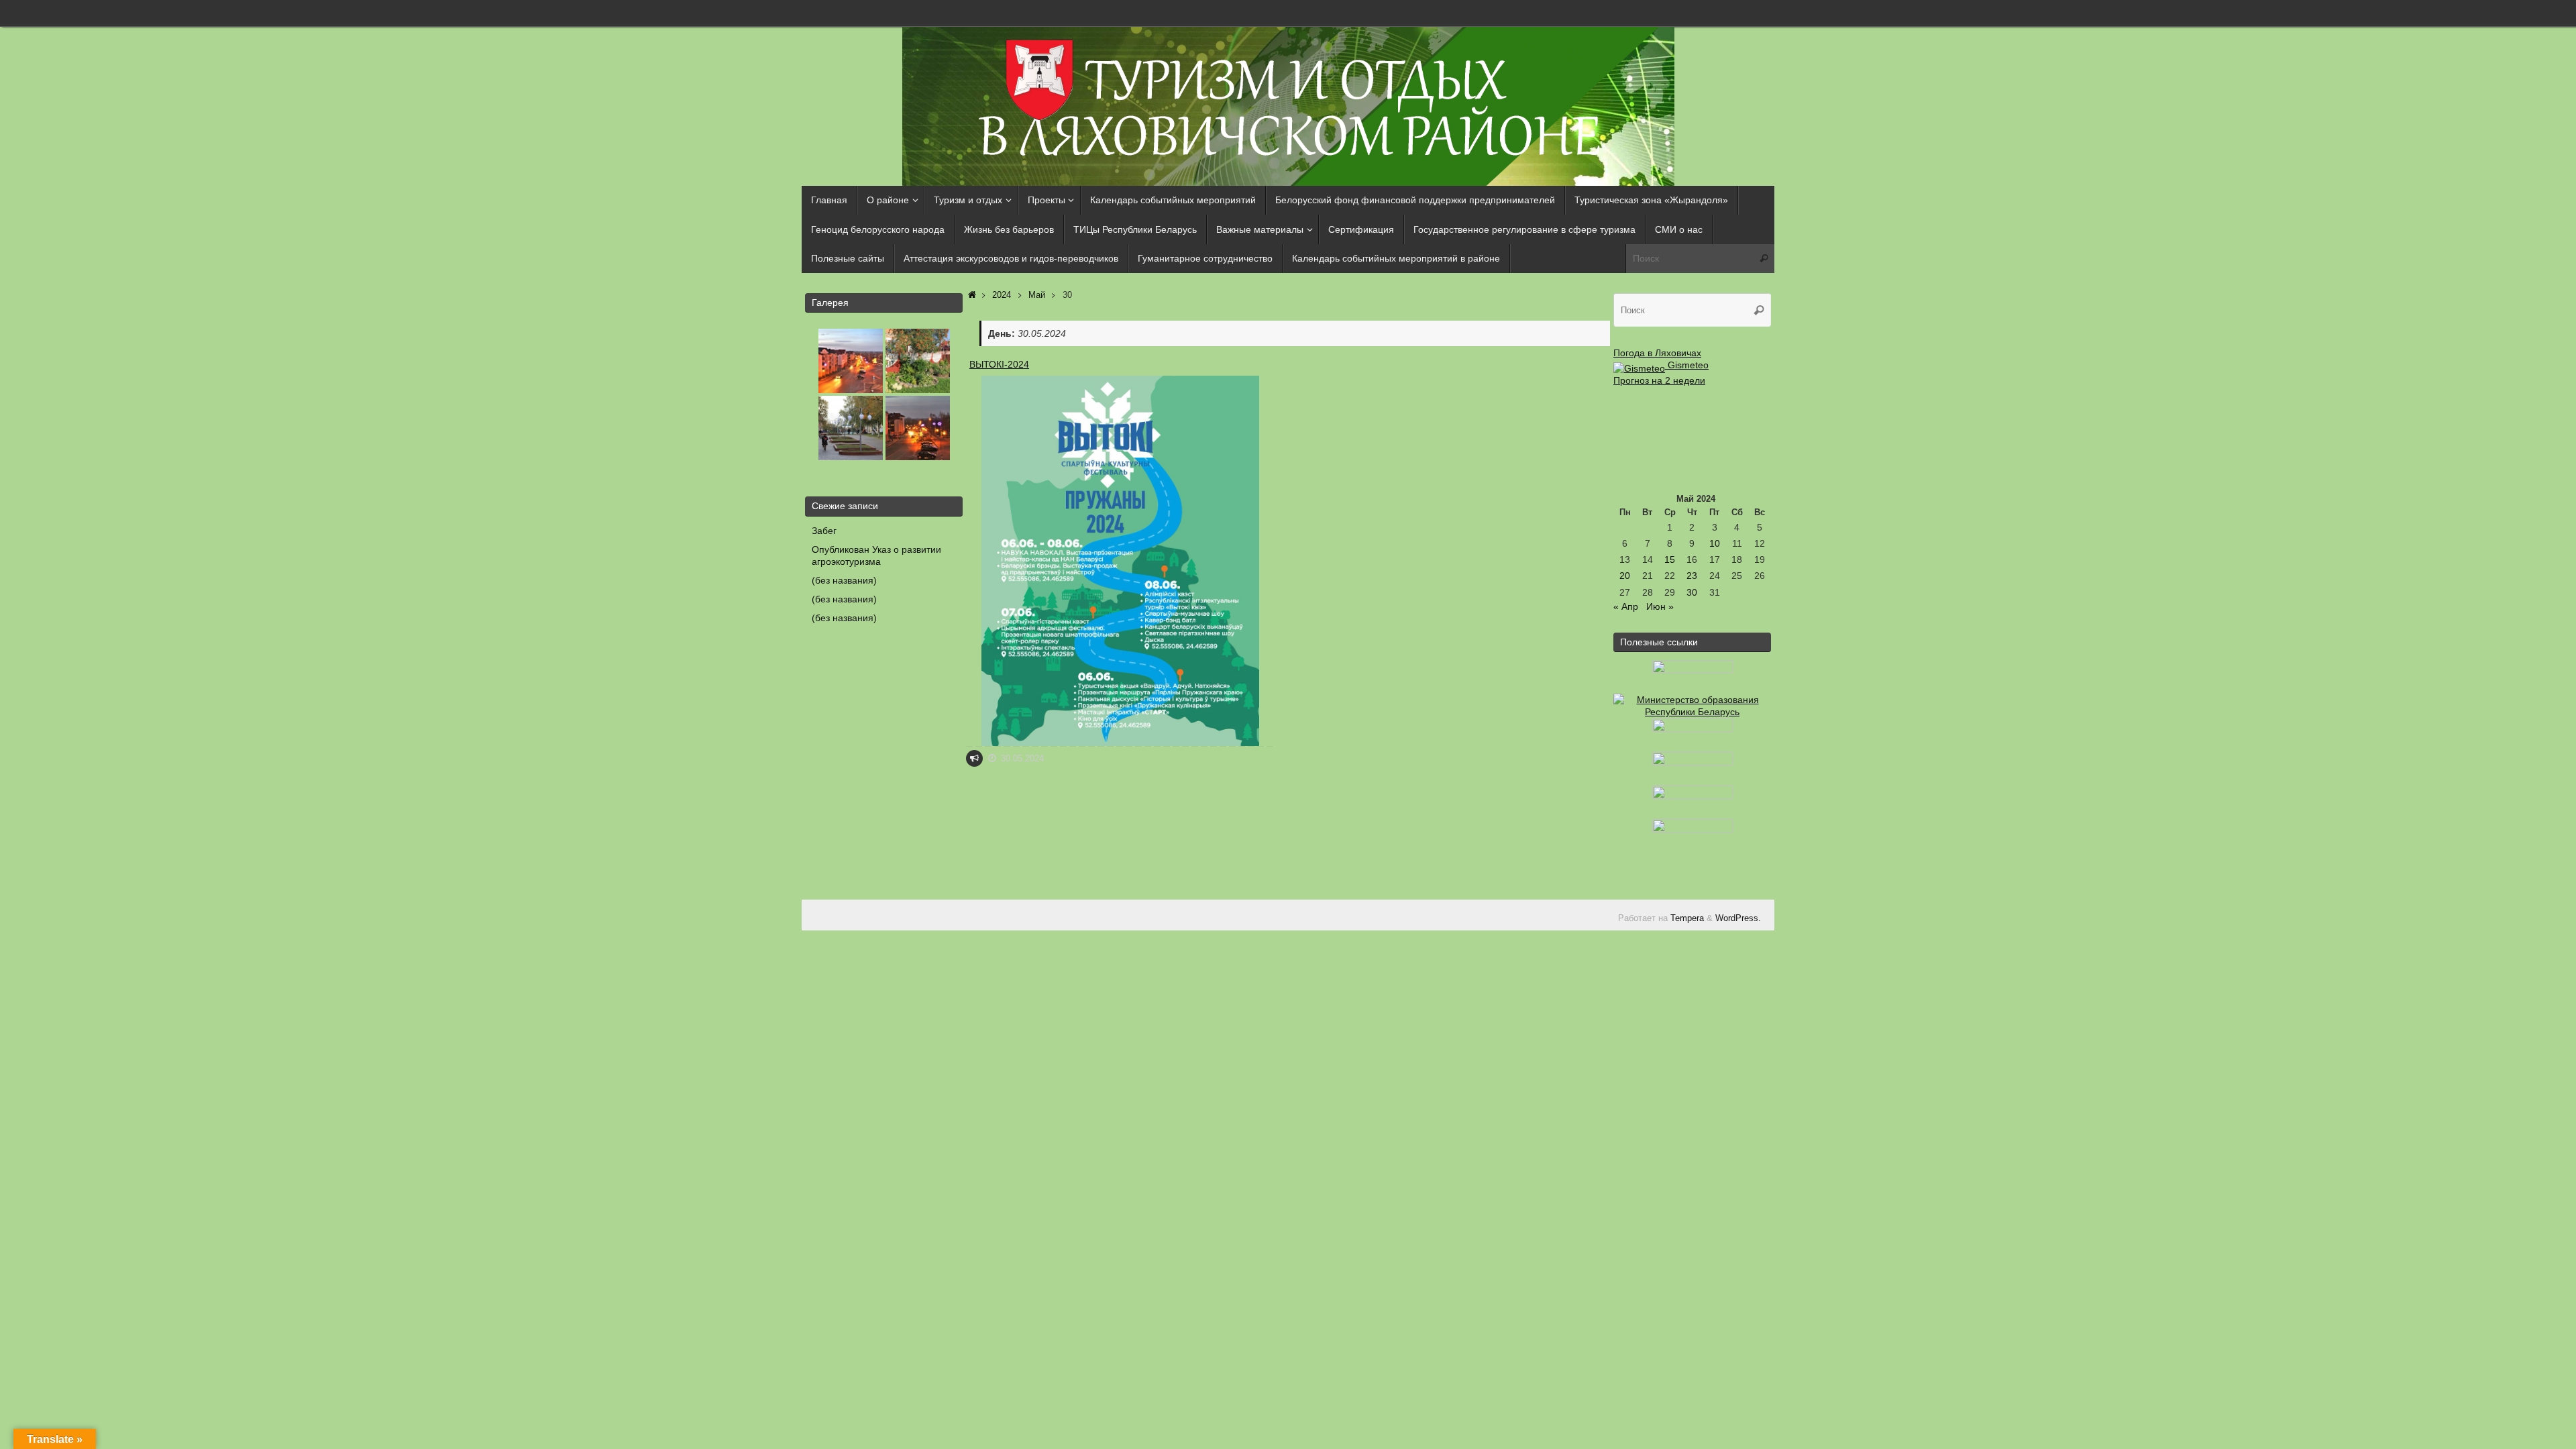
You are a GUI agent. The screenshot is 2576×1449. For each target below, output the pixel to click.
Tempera (1687, 918)
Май (1037, 295)
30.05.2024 (1022, 759)
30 (1692, 592)
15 (1670, 559)
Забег (824, 531)
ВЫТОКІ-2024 (999, 364)
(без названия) (844, 580)
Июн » (1660, 606)
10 (1715, 543)
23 (1692, 576)
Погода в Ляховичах (1657, 353)
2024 (1002, 295)
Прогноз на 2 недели (1659, 380)
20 (1625, 576)
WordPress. (1738, 918)
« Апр (1626, 606)
